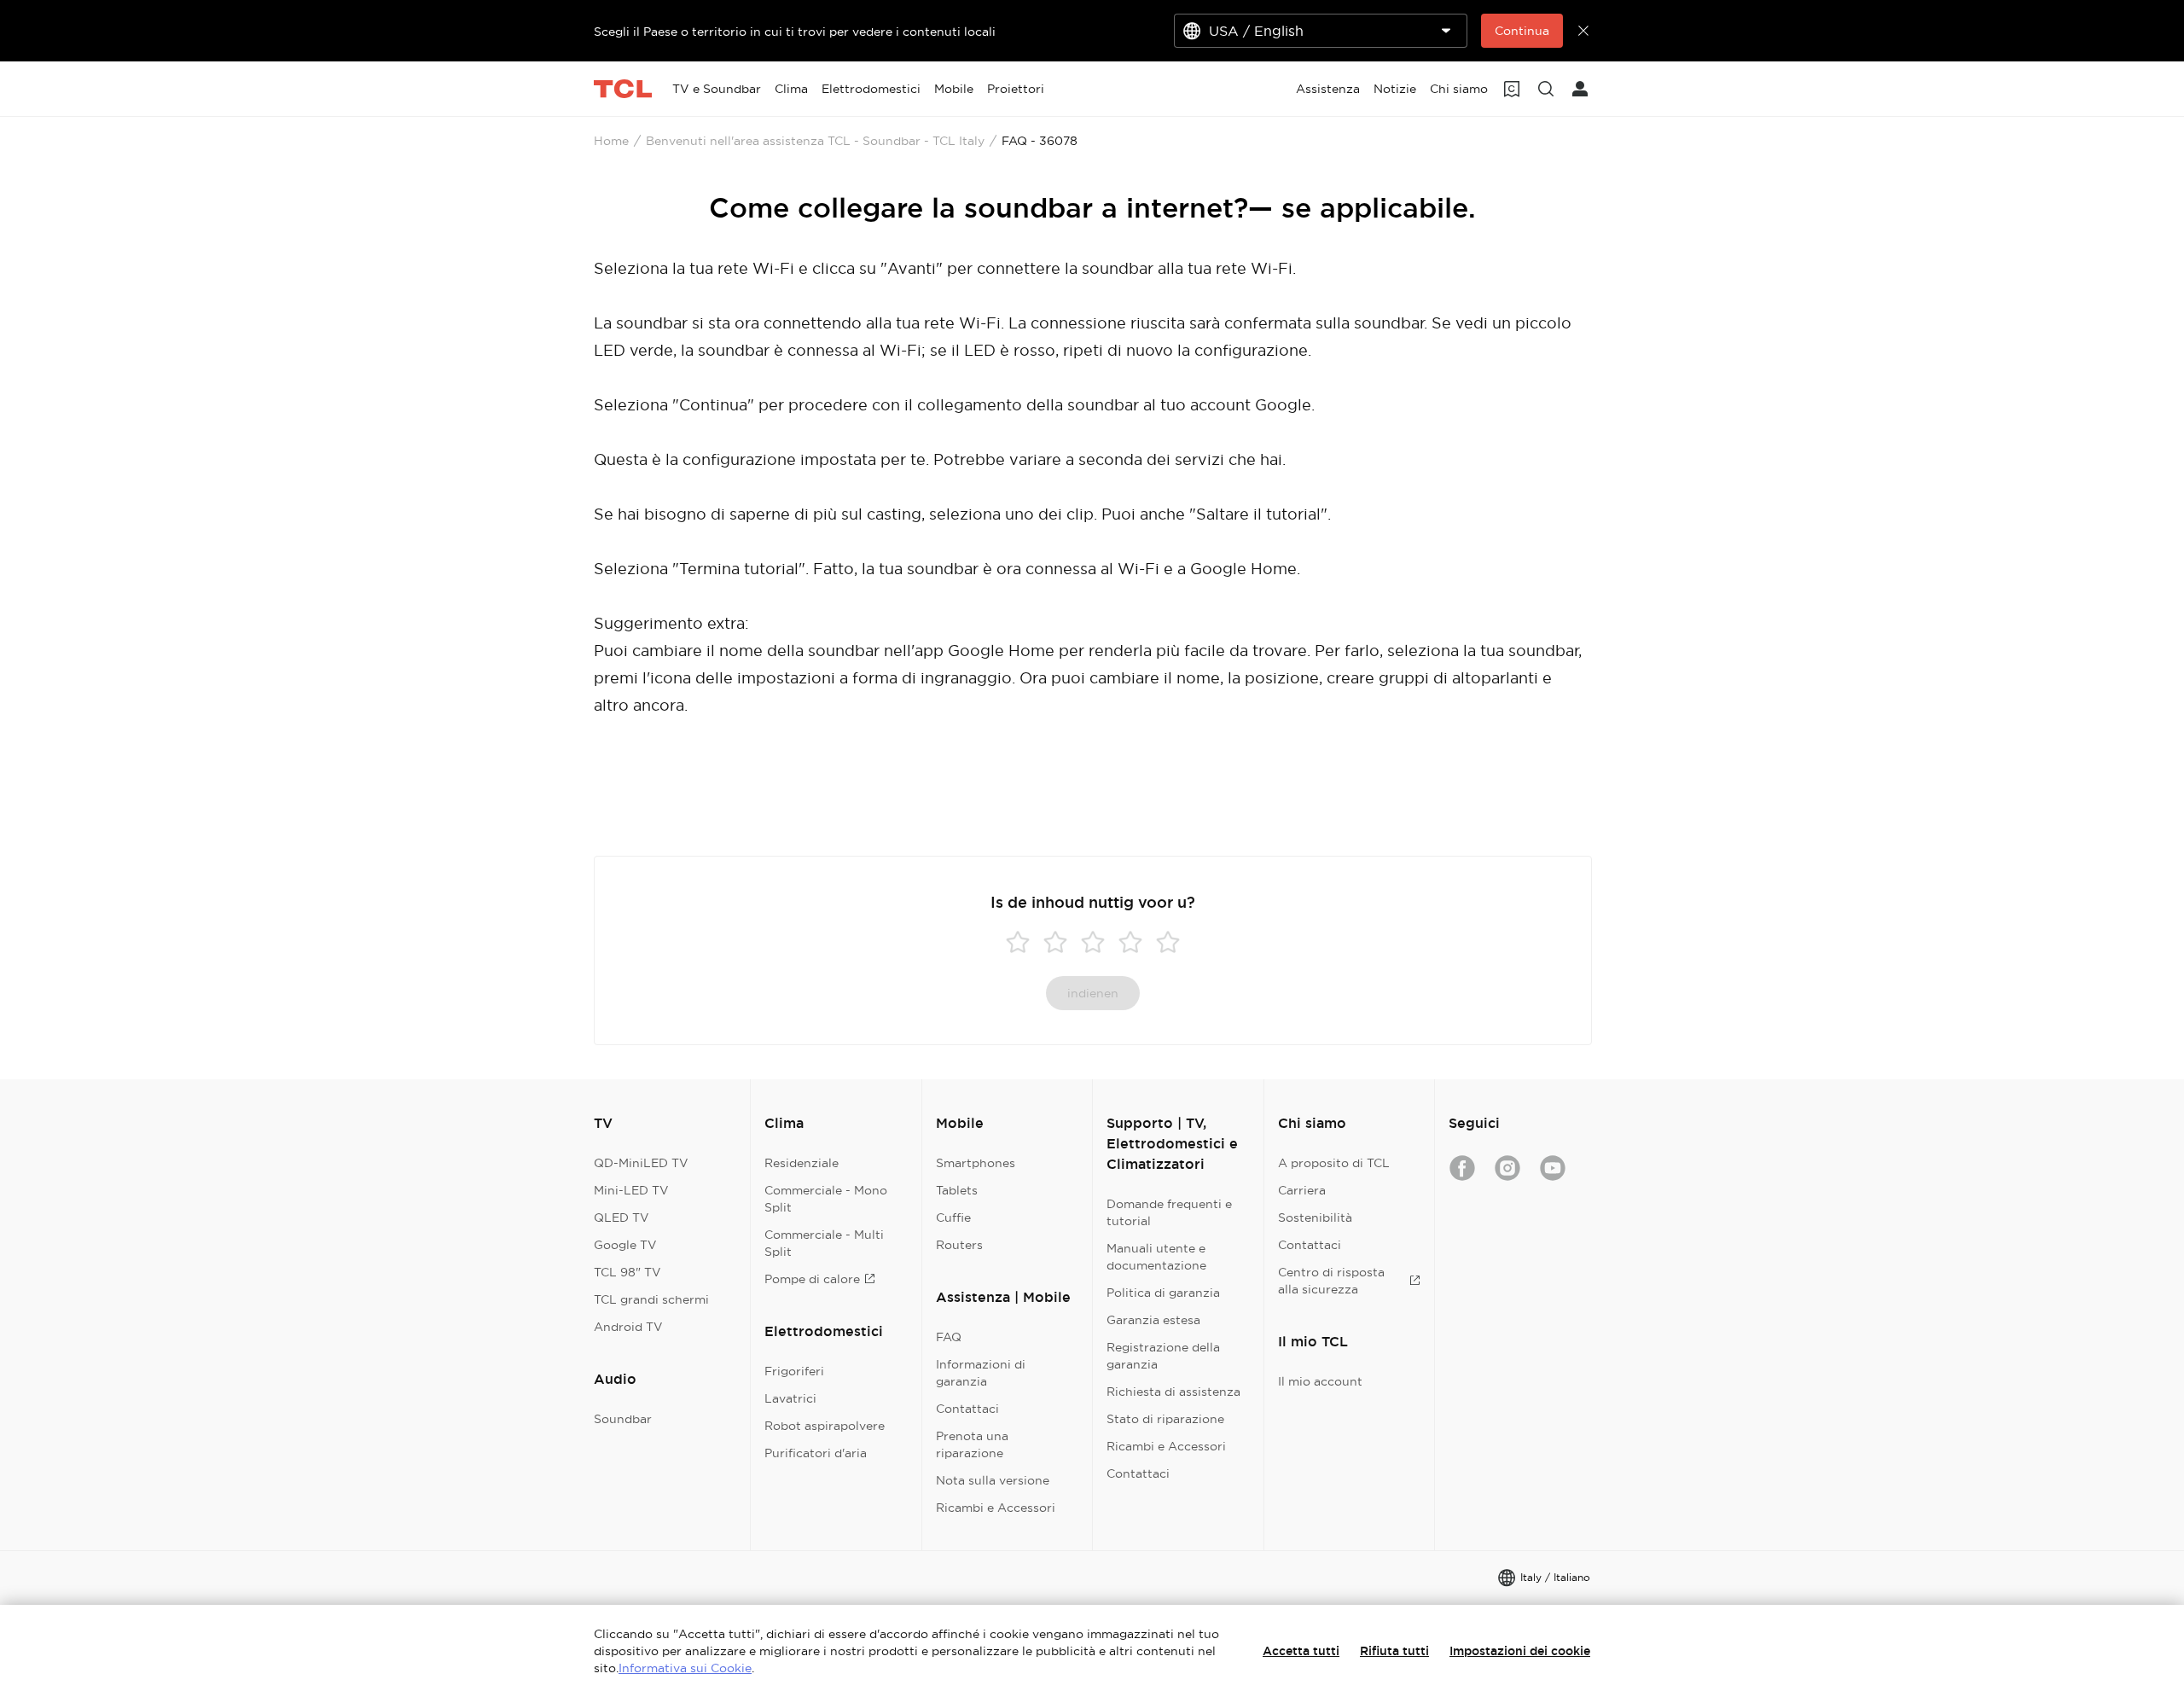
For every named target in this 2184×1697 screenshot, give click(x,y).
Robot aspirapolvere (825, 1426)
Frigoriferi (794, 1371)
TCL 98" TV (627, 1272)
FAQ (949, 1337)
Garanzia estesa (1153, 1320)
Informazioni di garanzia (981, 1373)
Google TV (625, 1245)
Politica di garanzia (1163, 1293)
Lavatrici (790, 1398)
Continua (1522, 31)
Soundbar (623, 1419)
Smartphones (976, 1163)
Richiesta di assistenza (1173, 1392)
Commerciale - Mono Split (826, 1199)
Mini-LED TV (631, 1190)
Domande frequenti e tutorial (1169, 1212)
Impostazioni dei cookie (1520, 1651)
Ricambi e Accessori (996, 1508)
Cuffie (953, 1218)
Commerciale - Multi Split (824, 1243)
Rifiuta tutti (1394, 1651)
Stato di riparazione (1165, 1419)
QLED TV (622, 1218)
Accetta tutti (1301, 1651)
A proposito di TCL (1334, 1163)
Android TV (628, 1327)
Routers (959, 1245)
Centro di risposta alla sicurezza (1331, 1281)
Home (611, 141)
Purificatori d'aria (816, 1453)
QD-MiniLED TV (641, 1163)
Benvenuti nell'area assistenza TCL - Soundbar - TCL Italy (815, 141)
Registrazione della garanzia (1163, 1356)
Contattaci (967, 1409)
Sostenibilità (1315, 1218)
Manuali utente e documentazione (1156, 1257)
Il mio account (1320, 1381)
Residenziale (802, 1163)
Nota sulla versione (993, 1480)
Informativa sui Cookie (685, 1668)
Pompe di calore (812, 1279)
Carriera (1302, 1190)
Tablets (957, 1190)
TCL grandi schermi (651, 1299)
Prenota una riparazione (972, 1444)
